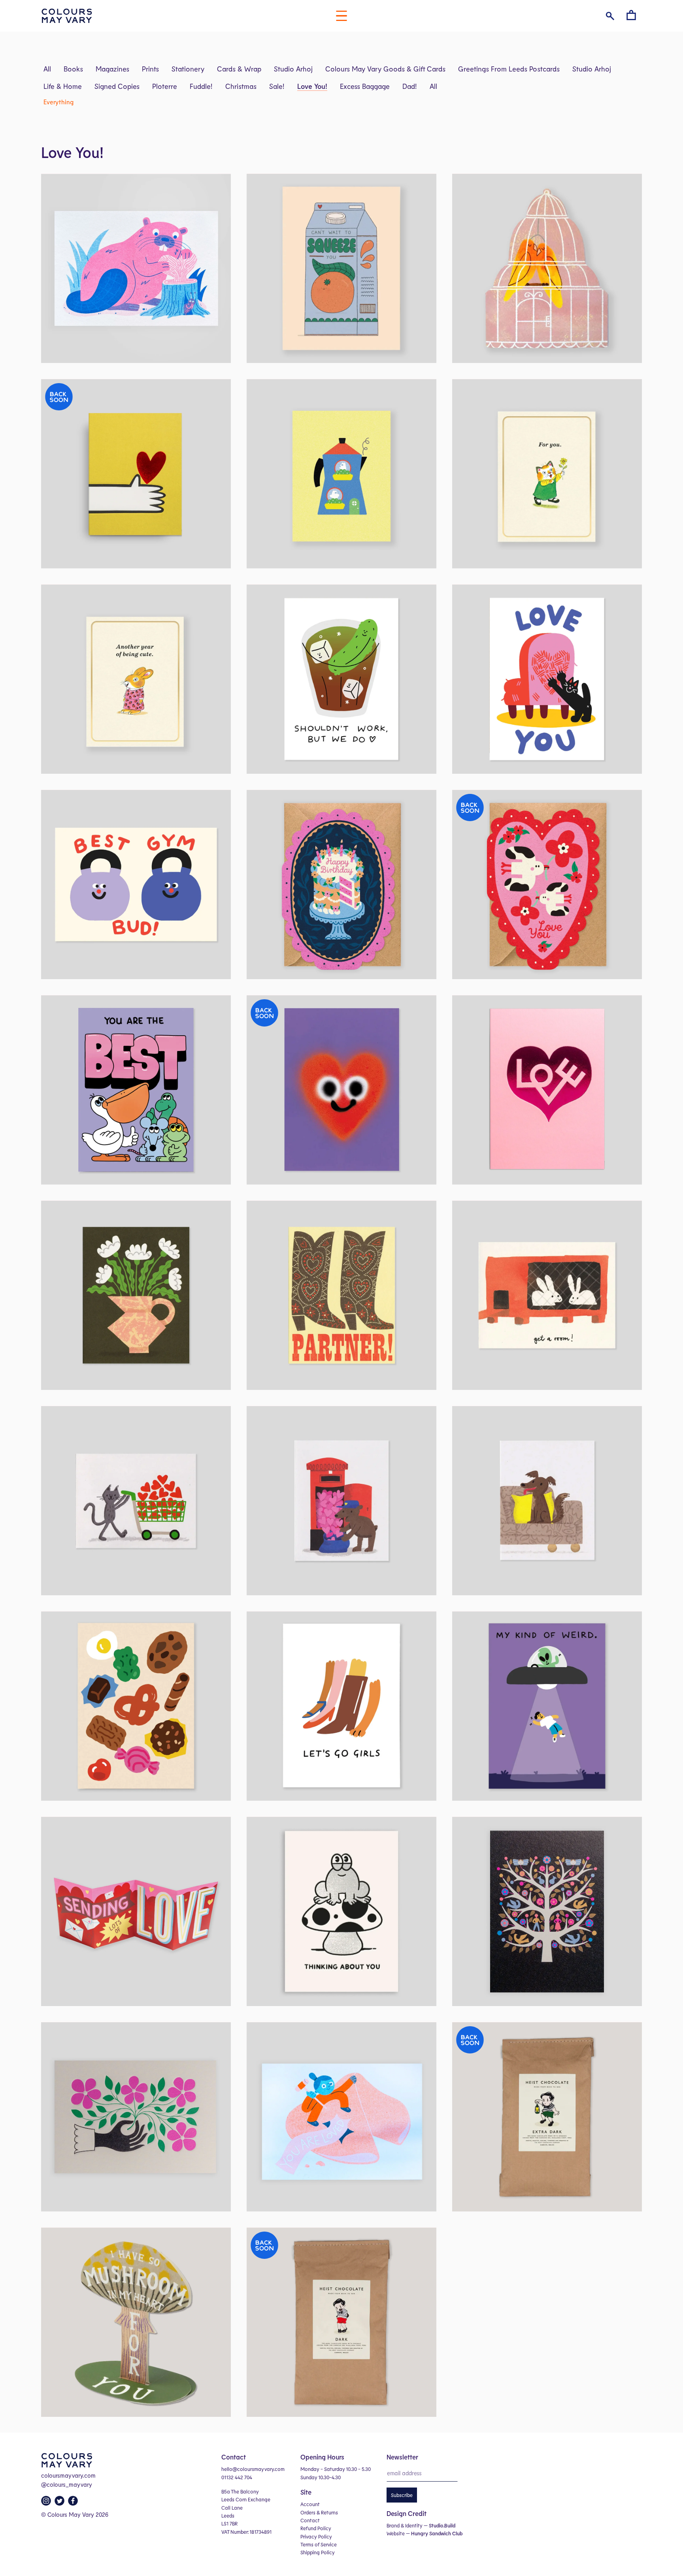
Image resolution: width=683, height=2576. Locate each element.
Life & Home (63, 86)
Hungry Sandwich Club (437, 2533)
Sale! (277, 86)
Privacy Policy (316, 2537)
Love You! (312, 86)
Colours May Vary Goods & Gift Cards (385, 69)
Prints (150, 69)
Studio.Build (442, 2525)
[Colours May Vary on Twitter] (60, 2503)
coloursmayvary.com (68, 2475)
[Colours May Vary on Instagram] (47, 2503)
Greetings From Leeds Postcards (509, 69)
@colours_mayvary (67, 2484)
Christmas (241, 86)
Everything (58, 102)
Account (310, 2504)
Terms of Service (319, 2544)
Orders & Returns (319, 2512)
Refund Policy (316, 2528)
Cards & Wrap (239, 69)
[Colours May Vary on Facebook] (74, 2503)
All (47, 69)
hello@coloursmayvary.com (253, 2469)
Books (73, 69)
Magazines (112, 69)
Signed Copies (117, 86)
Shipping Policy (318, 2552)
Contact (310, 2520)
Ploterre (165, 86)
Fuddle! (201, 86)
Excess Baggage (365, 86)
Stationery (188, 69)
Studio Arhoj (293, 69)
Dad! (410, 86)
